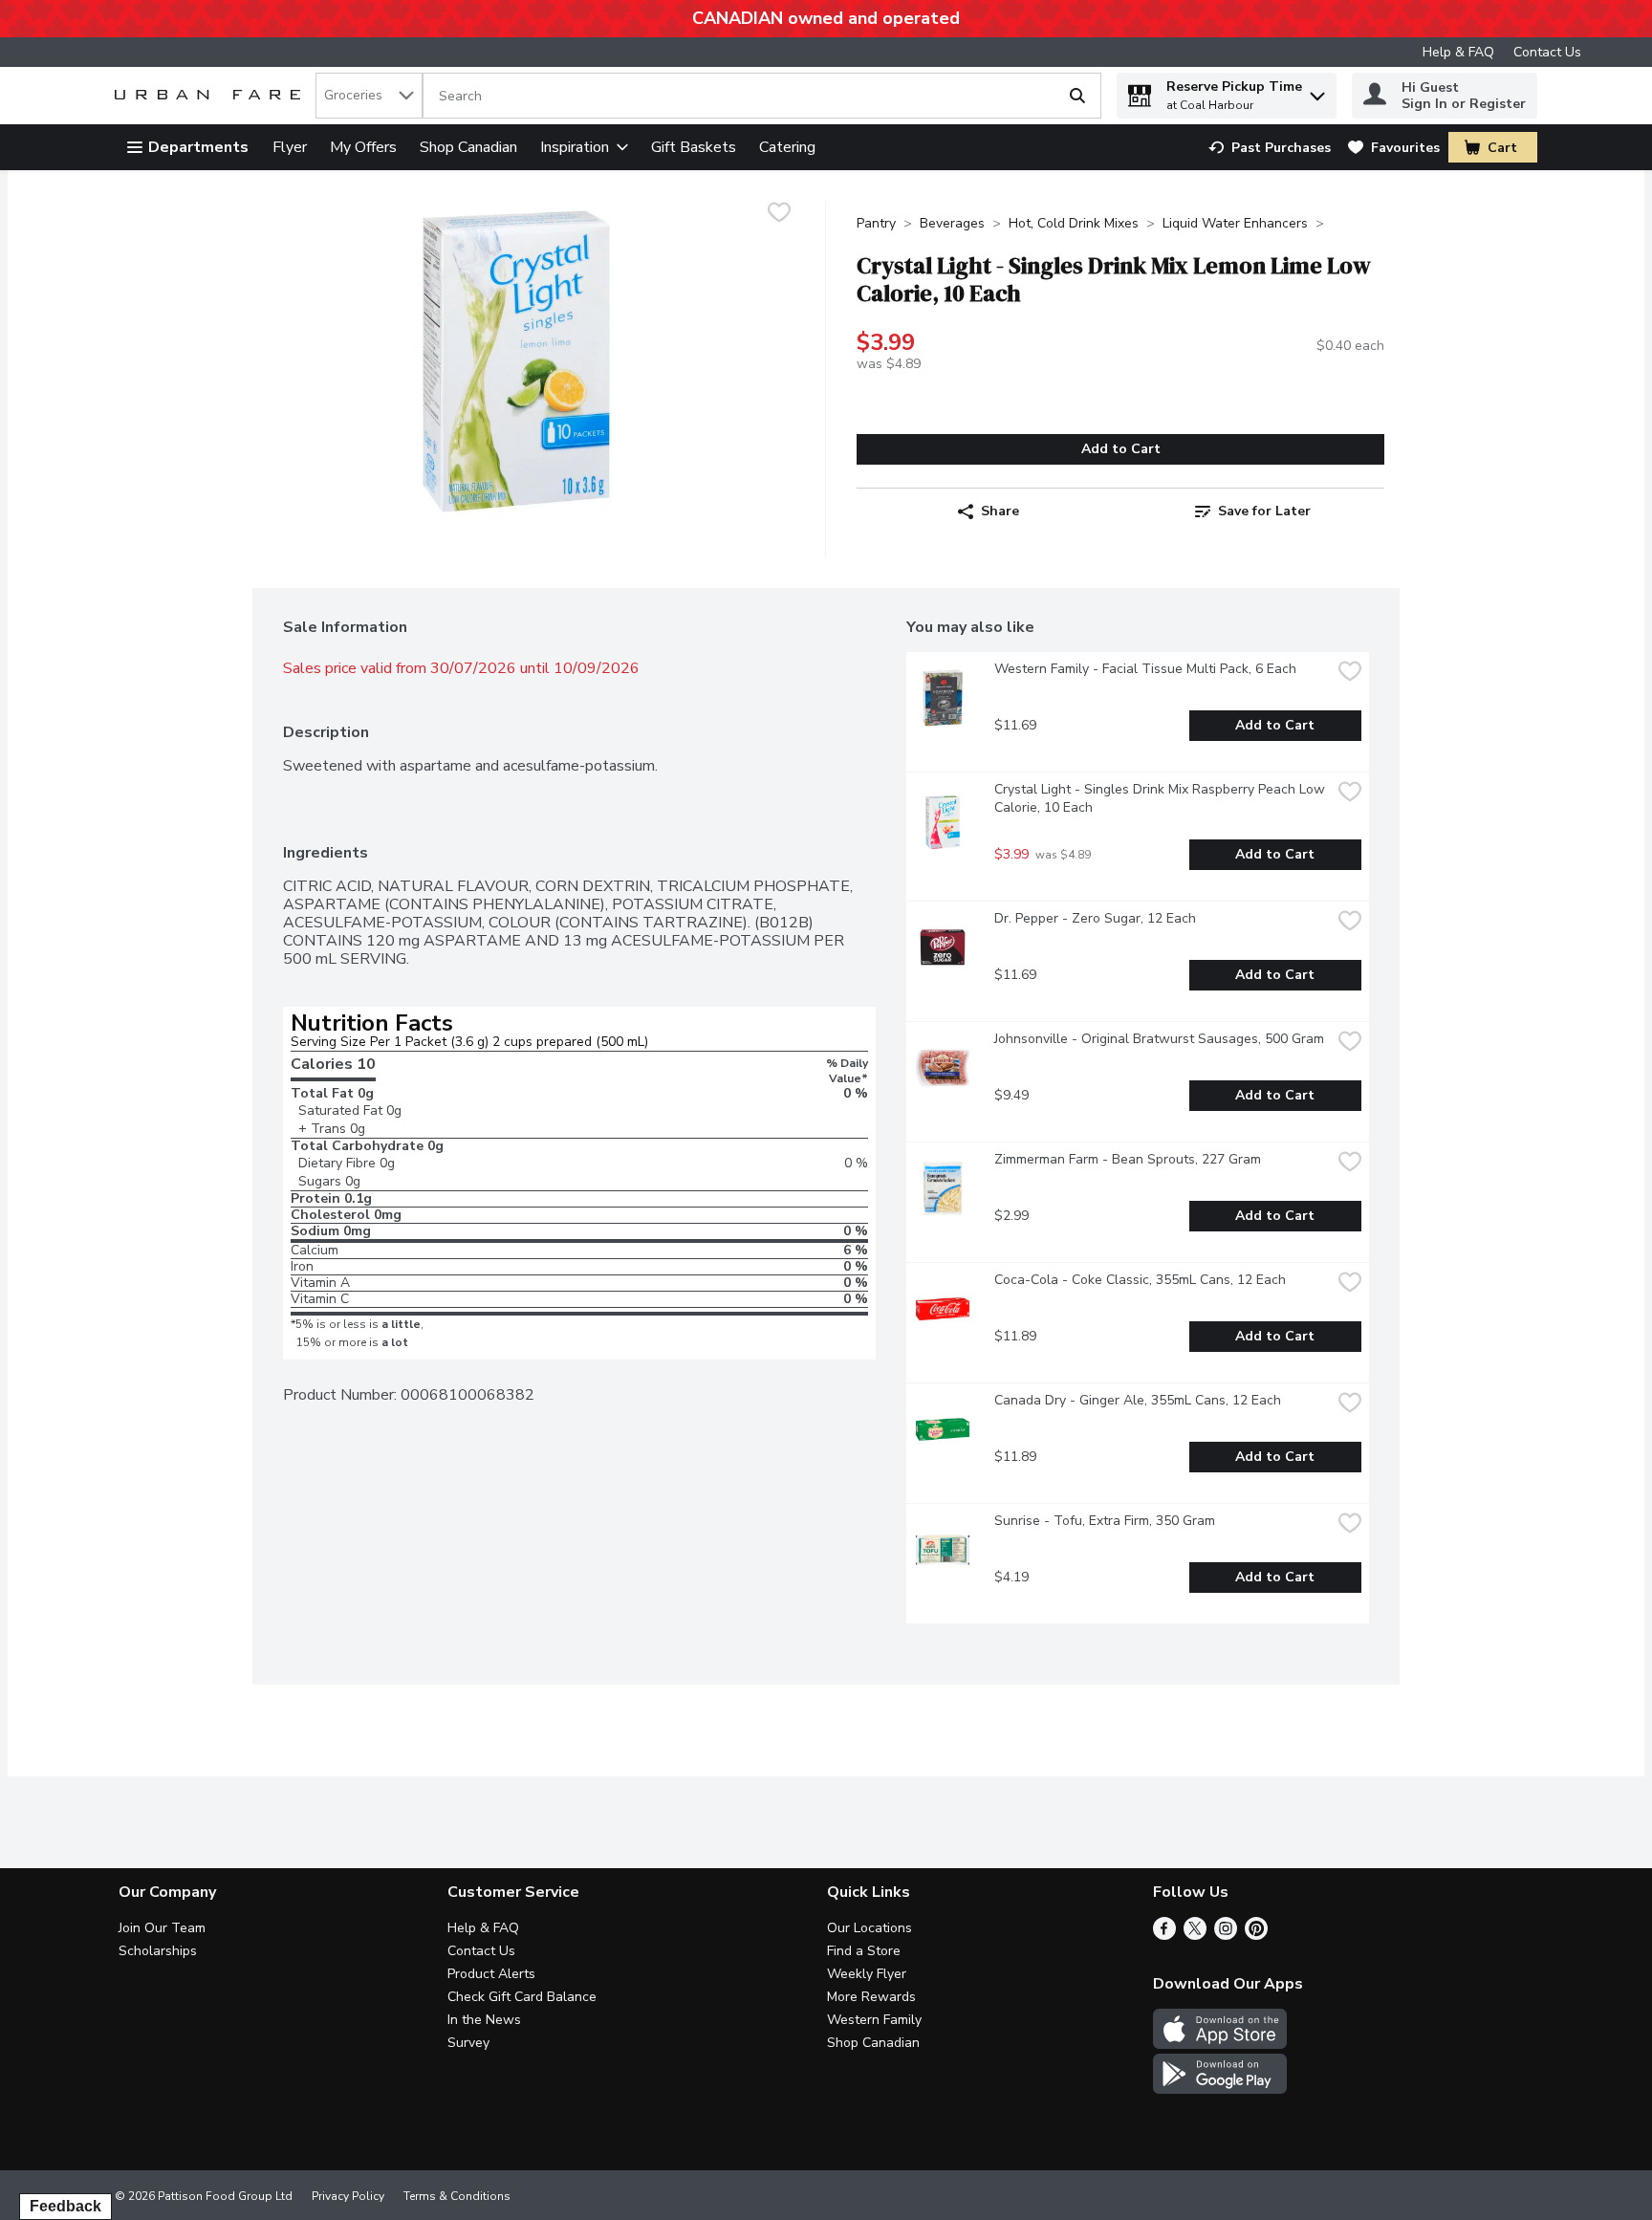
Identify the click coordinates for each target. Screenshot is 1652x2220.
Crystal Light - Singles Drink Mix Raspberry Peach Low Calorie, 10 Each (1162, 798)
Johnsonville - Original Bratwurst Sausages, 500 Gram (1159, 1039)
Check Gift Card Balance (522, 1997)
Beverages (952, 223)
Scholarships (158, 1951)
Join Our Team (162, 1928)
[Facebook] (1164, 1935)
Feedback (65, 2206)
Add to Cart (1121, 449)
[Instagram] (1226, 1935)
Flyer (290, 147)
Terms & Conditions (457, 2196)
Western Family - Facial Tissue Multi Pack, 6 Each (1145, 669)
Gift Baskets (694, 147)
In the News (484, 2020)
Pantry (876, 223)
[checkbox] (779, 215)
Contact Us (1547, 52)
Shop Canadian (468, 147)
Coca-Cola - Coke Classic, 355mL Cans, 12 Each (1140, 1280)
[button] (1317, 91)
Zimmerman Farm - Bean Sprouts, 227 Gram (1128, 1159)
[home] (211, 96)
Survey (468, 2043)
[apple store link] (1220, 2044)
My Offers (363, 147)
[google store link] (1220, 2089)
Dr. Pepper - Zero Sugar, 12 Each (1095, 918)
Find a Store (864, 1951)
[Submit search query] (1077, 96)
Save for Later (1264, 511)
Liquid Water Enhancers (1235, 223)
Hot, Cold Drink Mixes (1074, 223)
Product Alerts (491, 1974)
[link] (1270, 148)
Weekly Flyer (867, 1974)
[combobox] (369, 96)
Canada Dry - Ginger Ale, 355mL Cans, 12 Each (1138, 1400)
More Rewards (871, 1997)
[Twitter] (1195, 1935)
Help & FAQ (1458, 52)
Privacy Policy (348, 2196)
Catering (787, 147)
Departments (198, 147)
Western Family (874, 2020)
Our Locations (869, 1928)
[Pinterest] (1256, 1935)
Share (1000, 511)
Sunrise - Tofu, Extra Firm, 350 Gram (1105, 1521)
